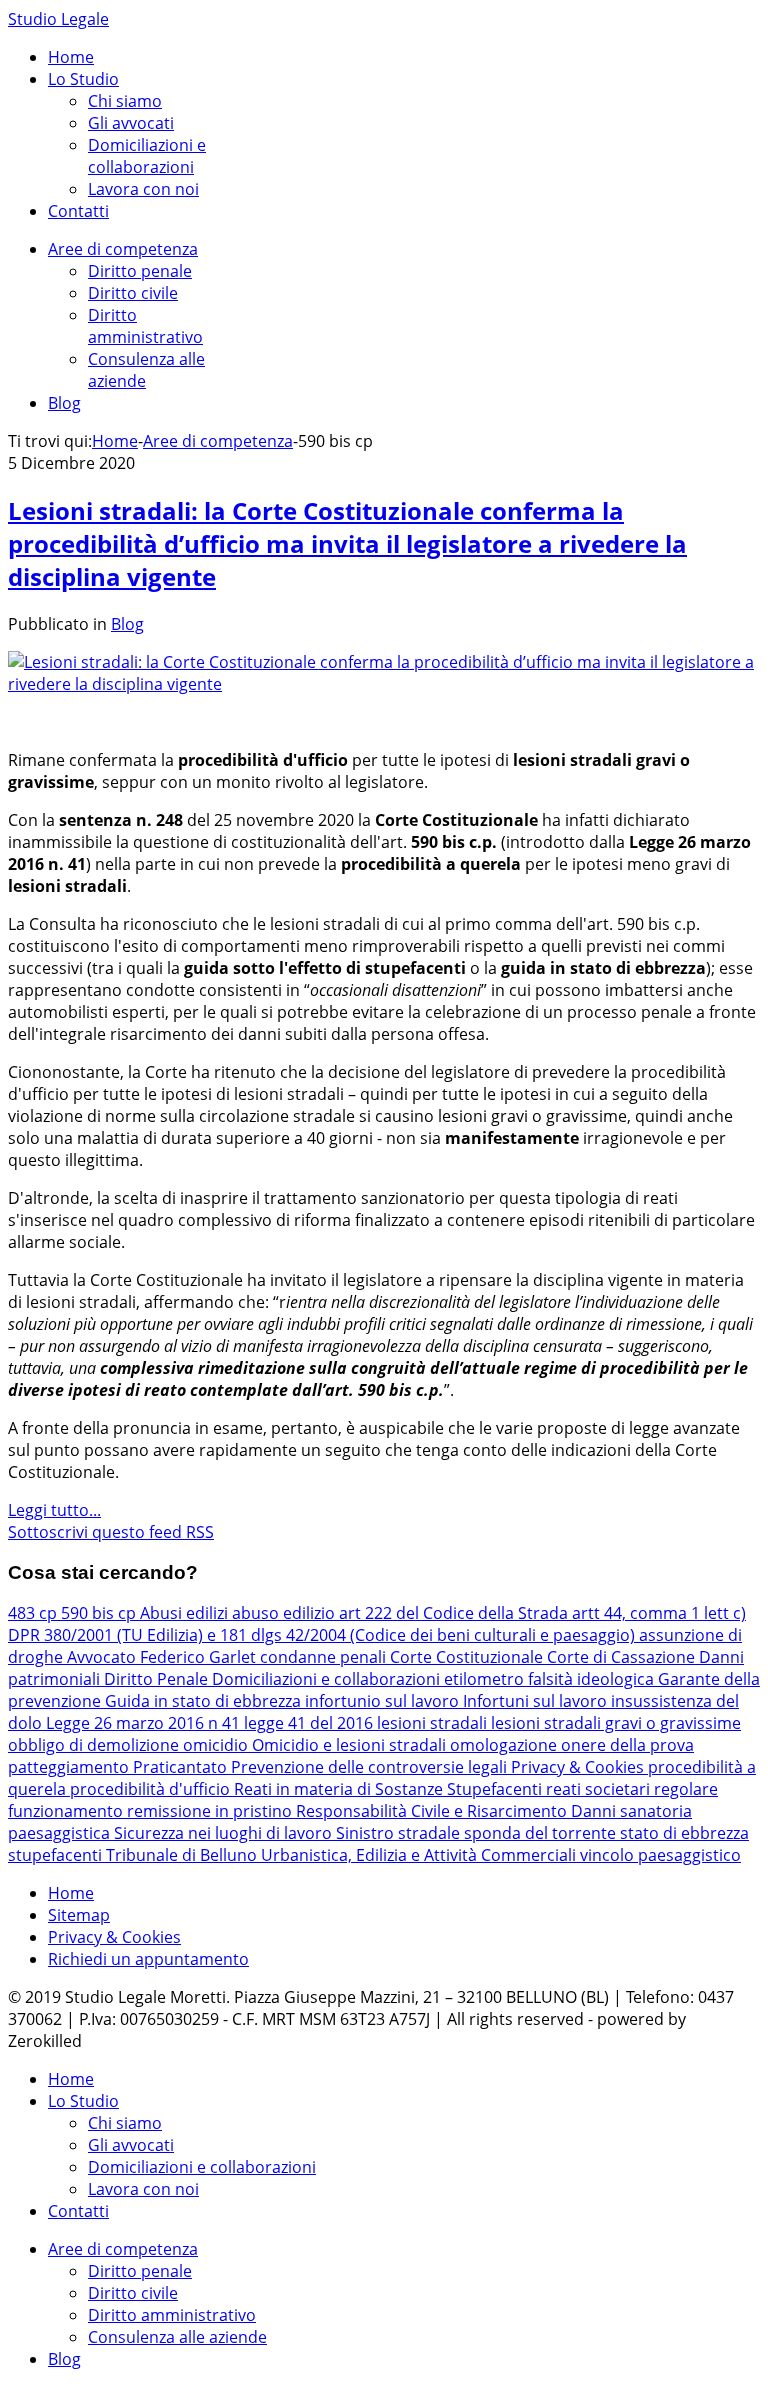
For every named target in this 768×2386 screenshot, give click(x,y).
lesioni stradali (434, 1723)
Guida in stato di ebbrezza (205, 1701)
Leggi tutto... (54, 1510)
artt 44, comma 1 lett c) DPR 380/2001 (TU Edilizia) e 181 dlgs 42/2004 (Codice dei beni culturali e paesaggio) (377, 1624)
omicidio (217, 1745)
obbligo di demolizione (95, 1745)
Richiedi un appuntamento (148, 1959)
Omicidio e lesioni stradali (351, 1745)
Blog (64, 403)
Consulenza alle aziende (177, 2337)
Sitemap (79, 1915)
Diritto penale (140, 271)
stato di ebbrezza (684, 1833)
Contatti (78, 211)
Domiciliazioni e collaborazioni (147, 156)
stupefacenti (57, 1855)
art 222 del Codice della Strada (455, 1613)
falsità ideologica (593, 1679)
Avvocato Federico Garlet (163, 1657)
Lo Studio (83, 79)
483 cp (34, 1613)
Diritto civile (133, 293)
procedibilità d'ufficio (152, 1789)
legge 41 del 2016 (310, 1723)
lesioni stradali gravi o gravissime (616, 1723)
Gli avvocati (131, 123)
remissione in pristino (211, 1811)
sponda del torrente (542, 1833)
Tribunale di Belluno (183, 1855)
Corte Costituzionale (468, 1657)
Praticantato (182, 1767)
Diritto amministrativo (145, 326)
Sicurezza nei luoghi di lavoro (225, 1833)
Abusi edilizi (186, 1613)
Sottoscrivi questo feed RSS (111, 1532)
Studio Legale (58, 19)
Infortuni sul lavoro (537, 1701)
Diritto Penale (158, 1679)
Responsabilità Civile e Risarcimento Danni (458, 1811)
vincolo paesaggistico (660, 1855)
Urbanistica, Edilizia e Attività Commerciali (420, 1855)
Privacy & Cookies (579, 1767)
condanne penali (325, 1657)
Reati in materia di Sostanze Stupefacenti (390, 1789)
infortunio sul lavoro (384, 1701)
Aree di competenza (123, 249)
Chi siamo (125, 101)
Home (71, 57)
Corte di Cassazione (623, 1657)
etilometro (486, 1679)
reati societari (600, 1789)
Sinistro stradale (400, 1833)
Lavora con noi (143, 189)
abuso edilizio (285, 1613)
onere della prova (627, 1745)
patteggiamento (70, 1767)
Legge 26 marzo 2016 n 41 (145, 1723)
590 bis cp (100, 1613)
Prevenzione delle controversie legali (371, 1767)
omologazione (505, 1745)
